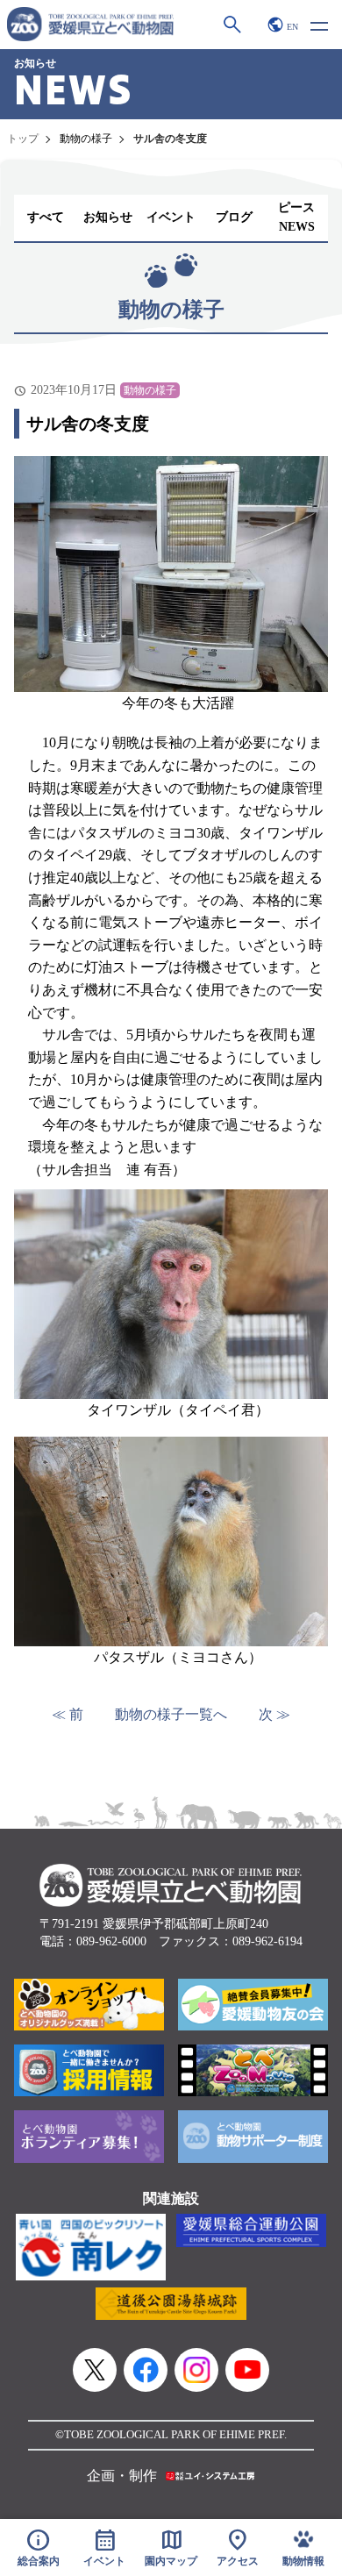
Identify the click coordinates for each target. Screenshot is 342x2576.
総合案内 (39, 2547)
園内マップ (171, 2547)
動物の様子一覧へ (171, 1714)
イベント (171, 217)
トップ (23, 139)
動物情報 (303, 2562)
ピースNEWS (296, 217)
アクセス (238, 2547)
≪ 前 (68, 1714)
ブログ (234, 217)
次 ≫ (274, 1714)
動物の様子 (86, 139)
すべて (46, 217)
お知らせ (108, 217)
